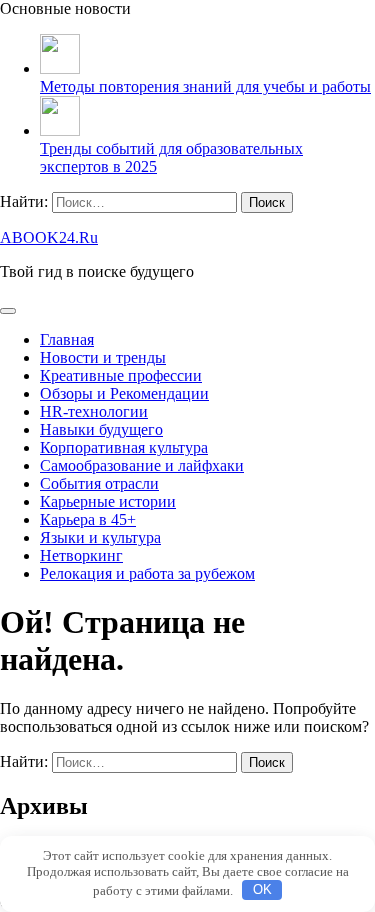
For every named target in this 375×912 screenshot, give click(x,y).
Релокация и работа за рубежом (147, 573)
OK (262, 889)
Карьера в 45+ (88, 519)
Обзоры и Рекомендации (124, 393)
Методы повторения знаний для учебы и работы (205, 86)
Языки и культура (100, 537)
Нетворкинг (81, 555)
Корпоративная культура (124, 447)
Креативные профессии (121, 375)
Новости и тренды (103, 357)
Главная (67, 339)
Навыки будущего (101, 429)
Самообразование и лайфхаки (142, 465)
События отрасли (99, 483)
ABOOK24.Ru (49, 237)
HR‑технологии (94, 411)
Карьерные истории (108, 501)
